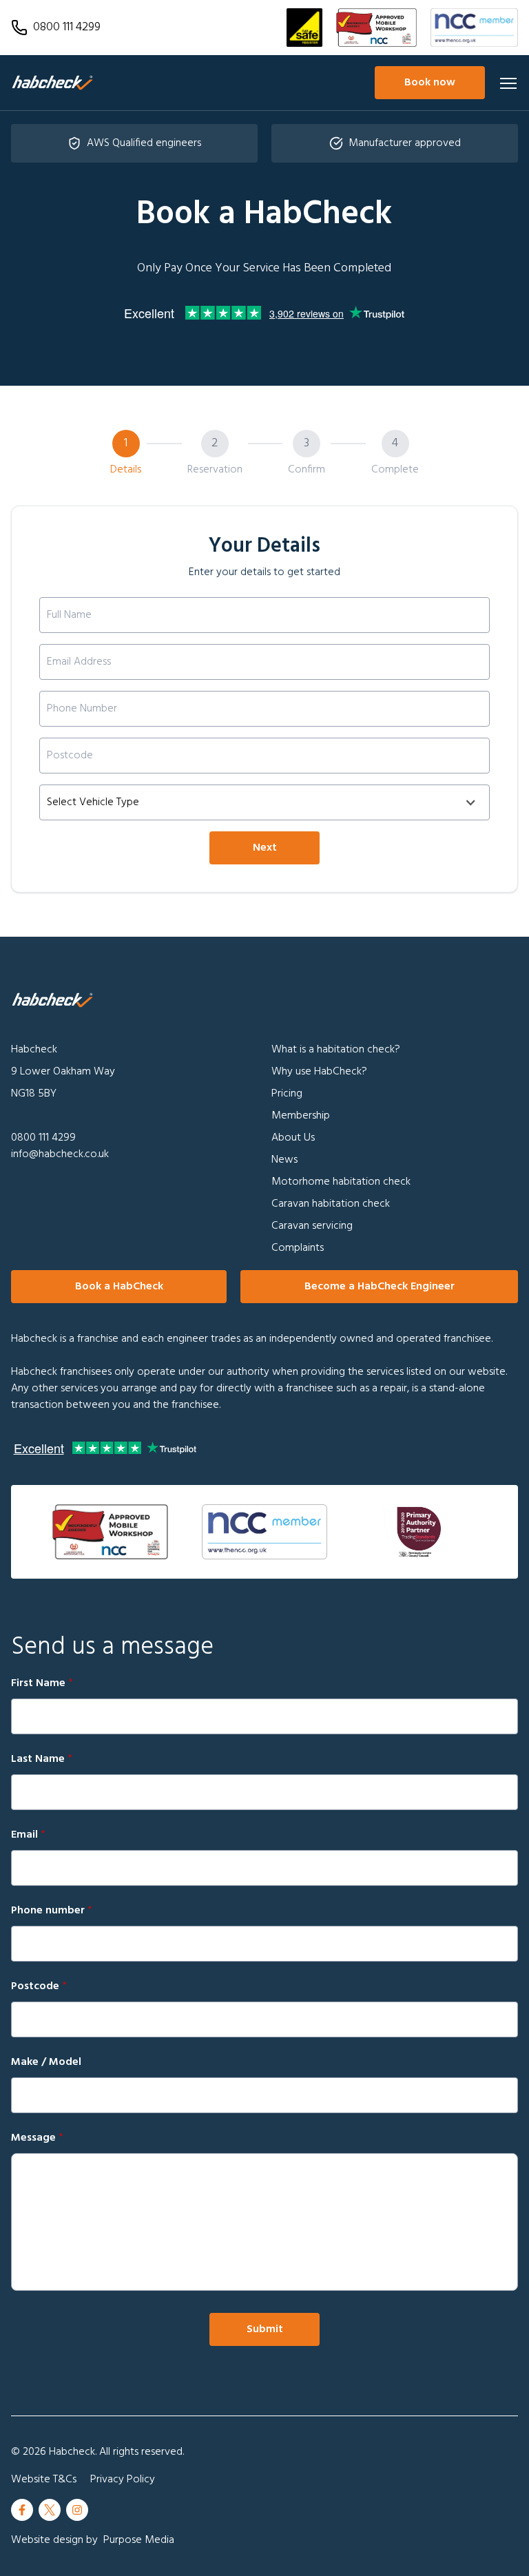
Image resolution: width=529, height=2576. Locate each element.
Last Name (42, 1759)
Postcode (39, 1986)
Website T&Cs (44, 2480)
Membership (301, 1116)
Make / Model (46, 2062)
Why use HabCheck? (319, 1072)
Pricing (287, 1094)
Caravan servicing (312, 1226)
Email (28, 1835)
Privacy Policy (123, 2480)
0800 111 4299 (43, 1138)
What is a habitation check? (336, 1050)
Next (265, 848)
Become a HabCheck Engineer (380, 1287)
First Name (42, 1683)
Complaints (298, 1248)
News (284, 1160)
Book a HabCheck (119, 1287)
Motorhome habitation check (341, 1182)
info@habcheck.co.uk (60, 1154)
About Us (293, 1138)
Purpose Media (139, 2540)
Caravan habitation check (331, 1204)
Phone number (52, 1911)
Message (37, 2138)
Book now (430, 83)
